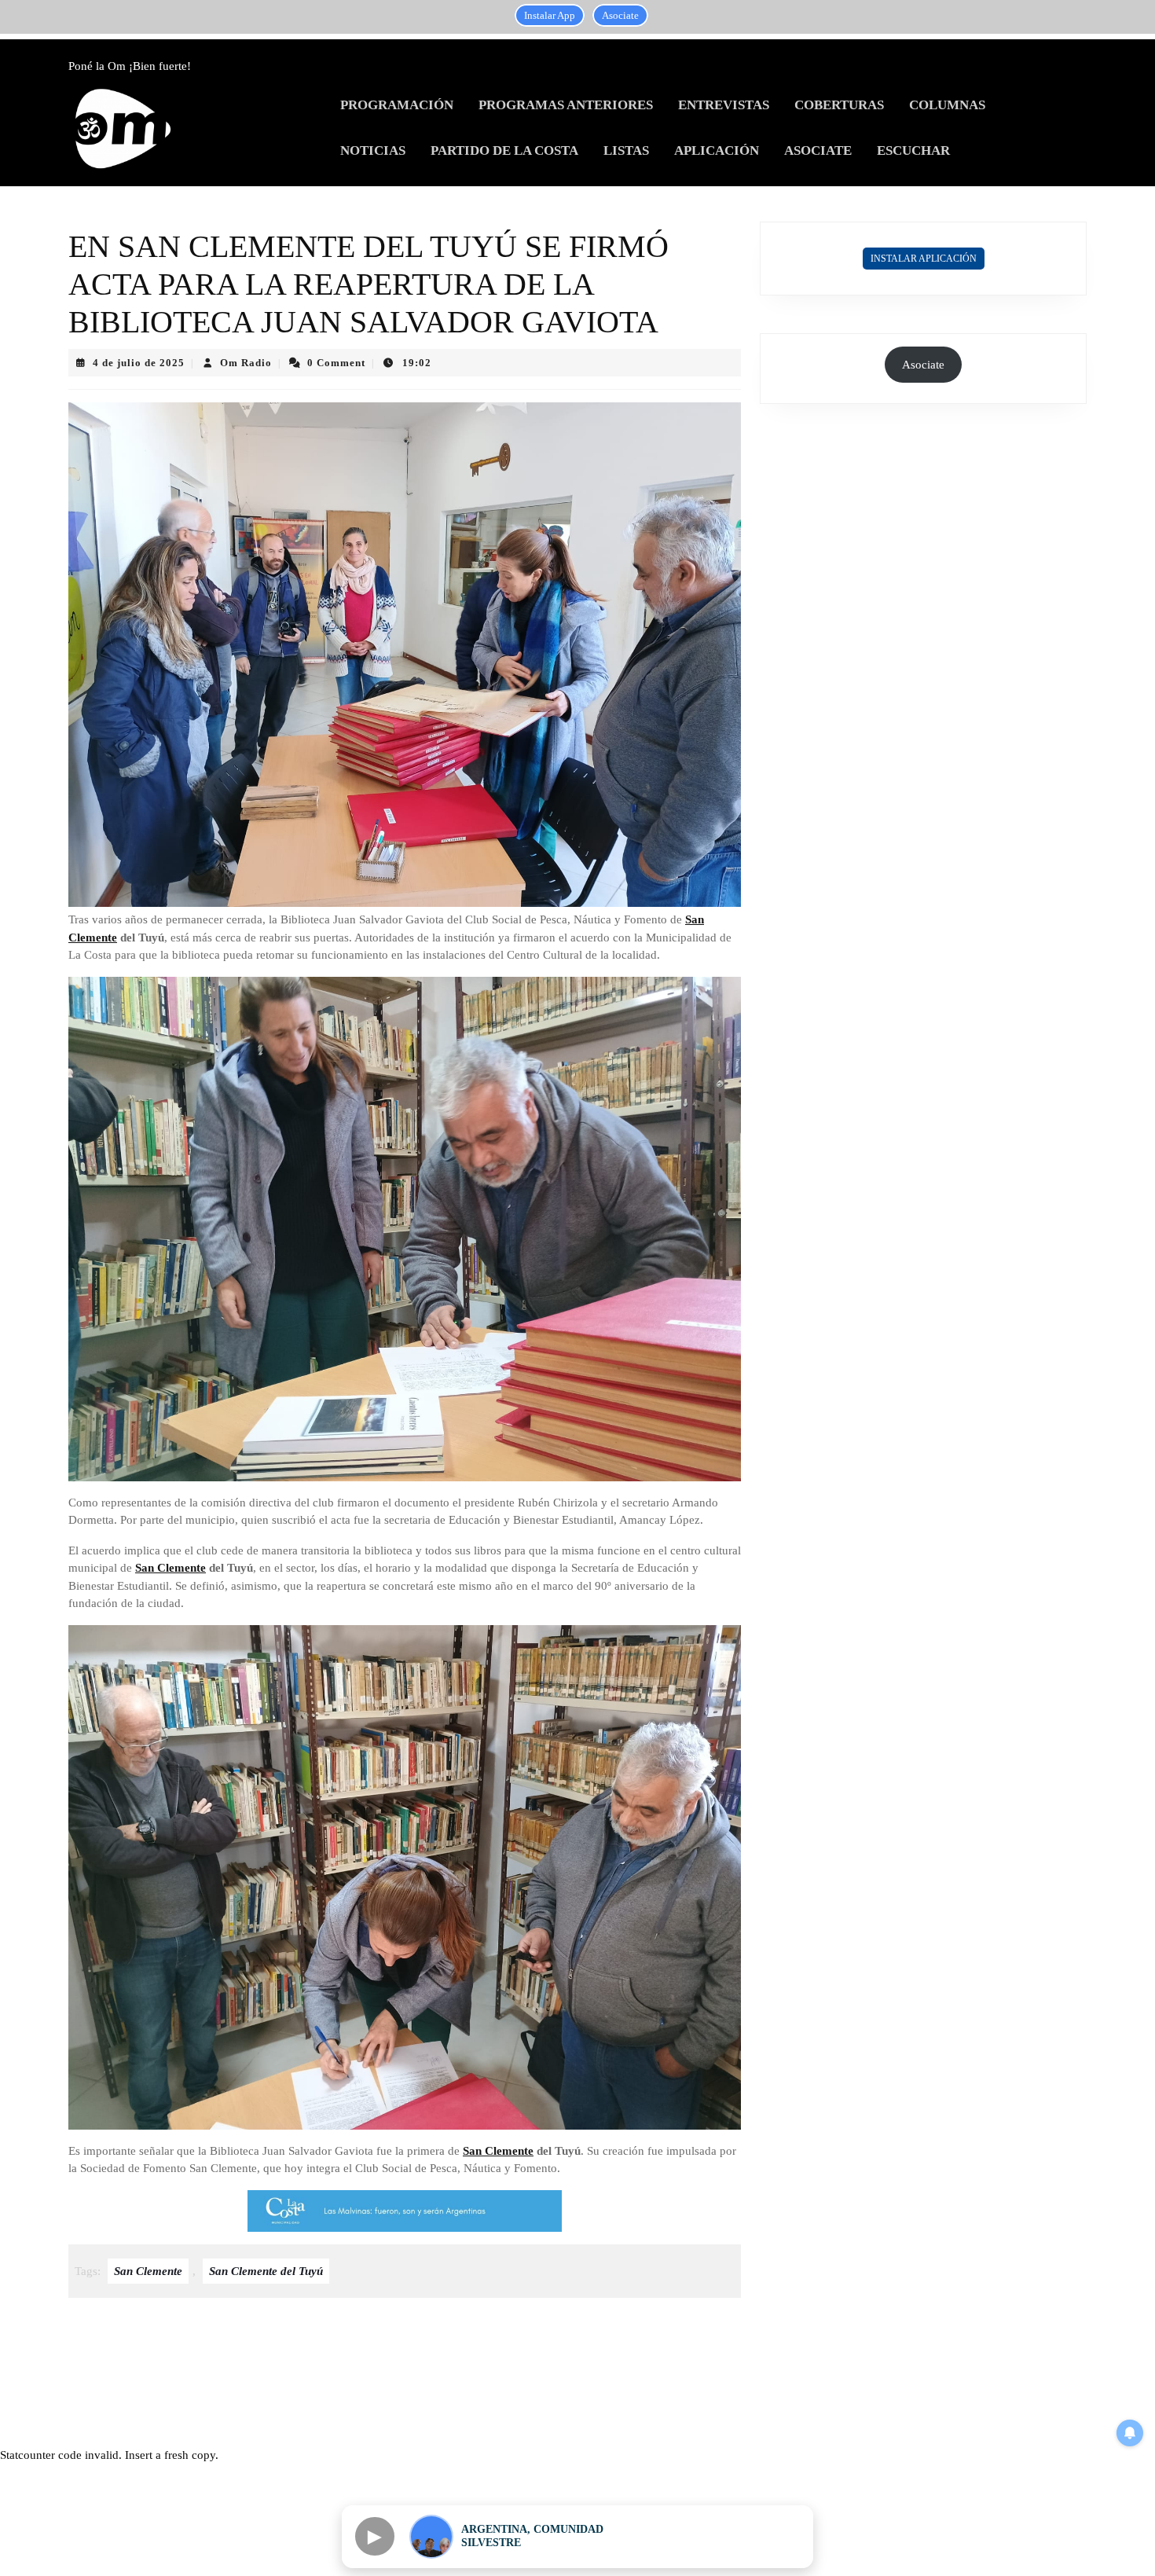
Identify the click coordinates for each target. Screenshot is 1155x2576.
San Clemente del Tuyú (266, 2271)
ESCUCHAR (913, 150)
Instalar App (550, 15)
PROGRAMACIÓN (397, 105)
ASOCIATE (818, 150)
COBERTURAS (839, 105)
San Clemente (170, 1568)
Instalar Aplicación (924, 259)
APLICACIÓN (717, 150)
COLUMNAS (947, 105)
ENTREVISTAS (724, 105)
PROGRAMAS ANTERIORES (566, 105)
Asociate (620, 15)
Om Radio (246, 363)
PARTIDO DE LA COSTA (504, 150)
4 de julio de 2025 (139, 363)
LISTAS (626, 150)
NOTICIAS (373, 150)
